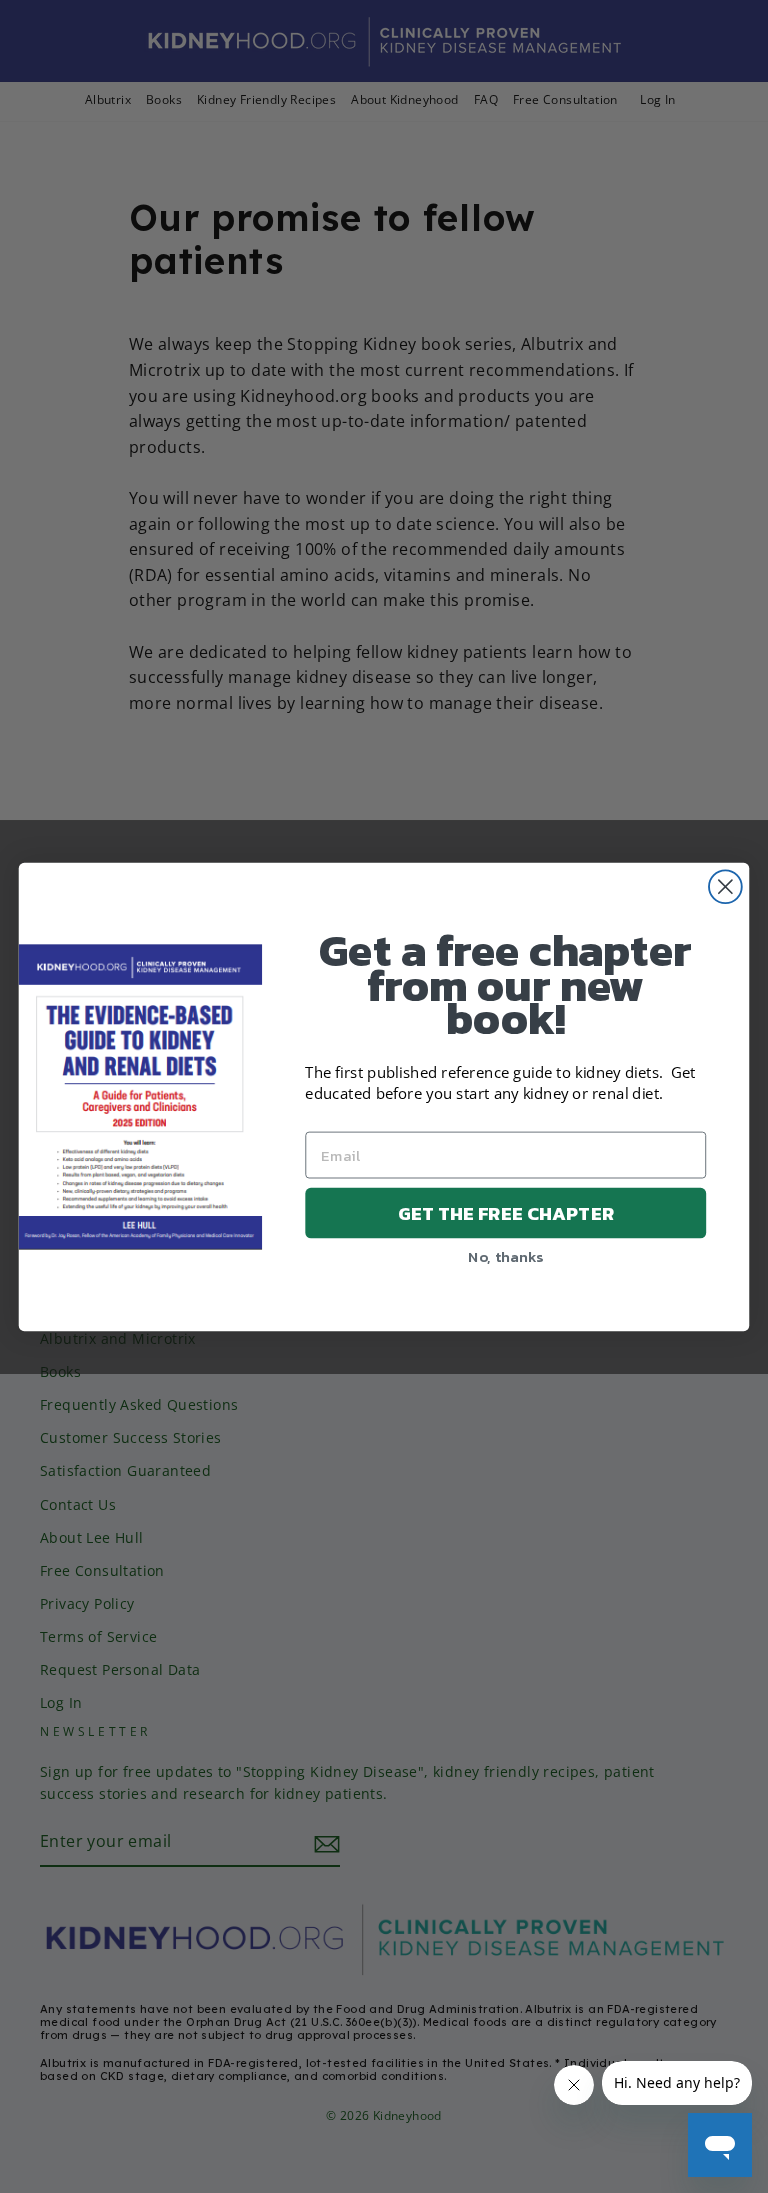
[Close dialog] (725, 886)
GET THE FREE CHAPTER (506, 1212)
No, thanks (505, 1255)
